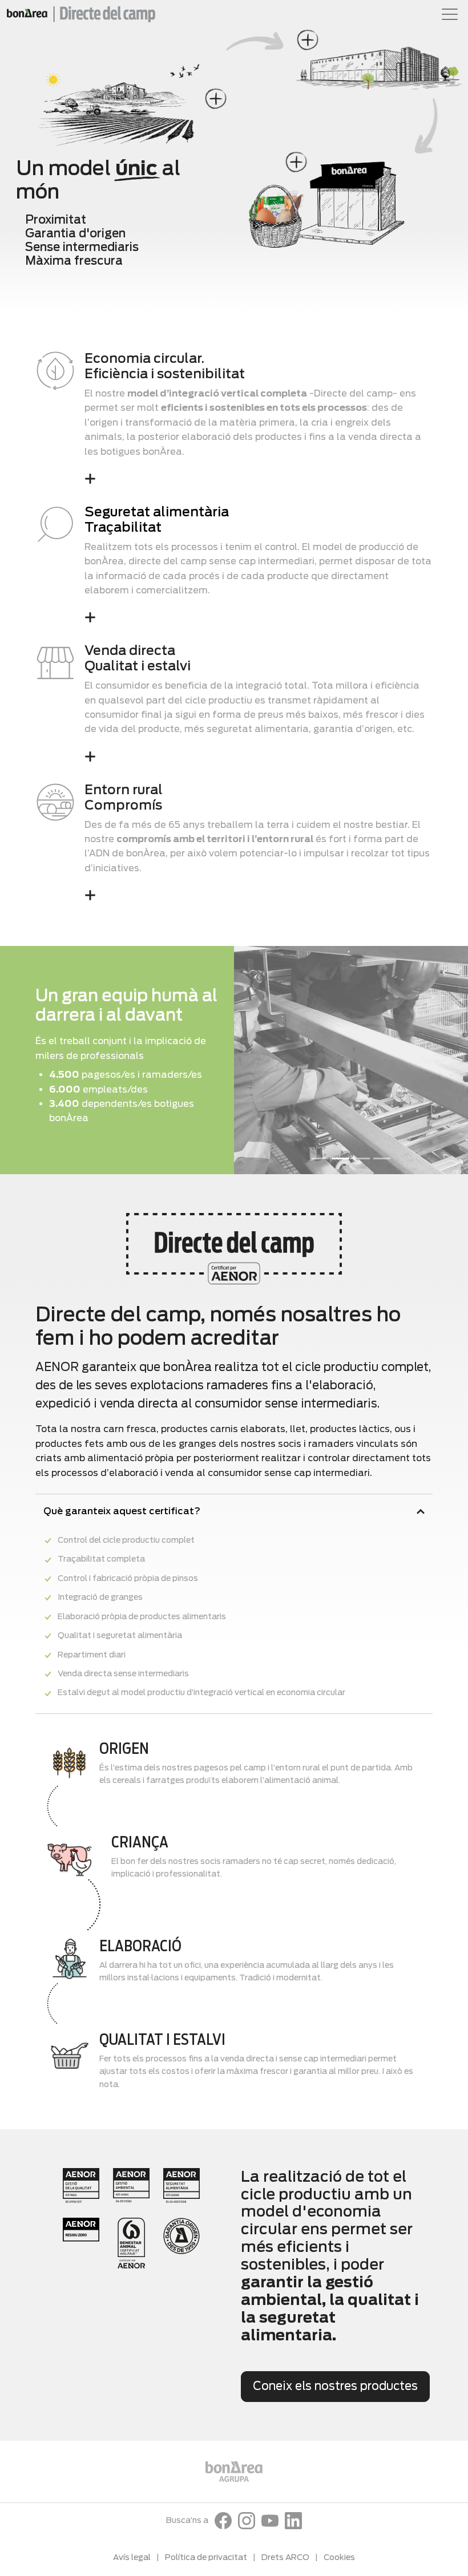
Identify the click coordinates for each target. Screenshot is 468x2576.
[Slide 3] (361, 1158)
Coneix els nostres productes (335, 2386)
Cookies (339, 2557)
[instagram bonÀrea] (247, 2521)
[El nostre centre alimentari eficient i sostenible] (307, 40)
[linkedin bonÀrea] (293, 2521)
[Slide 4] (382, 1158)
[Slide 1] (320, 1158)
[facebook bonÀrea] (223, 2521)
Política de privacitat (206, 2557)
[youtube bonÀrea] (270, 2521)
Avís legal (132, 2557)
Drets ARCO (285, 2557)
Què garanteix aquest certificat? (122, 1511)
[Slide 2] (341, 1158)
